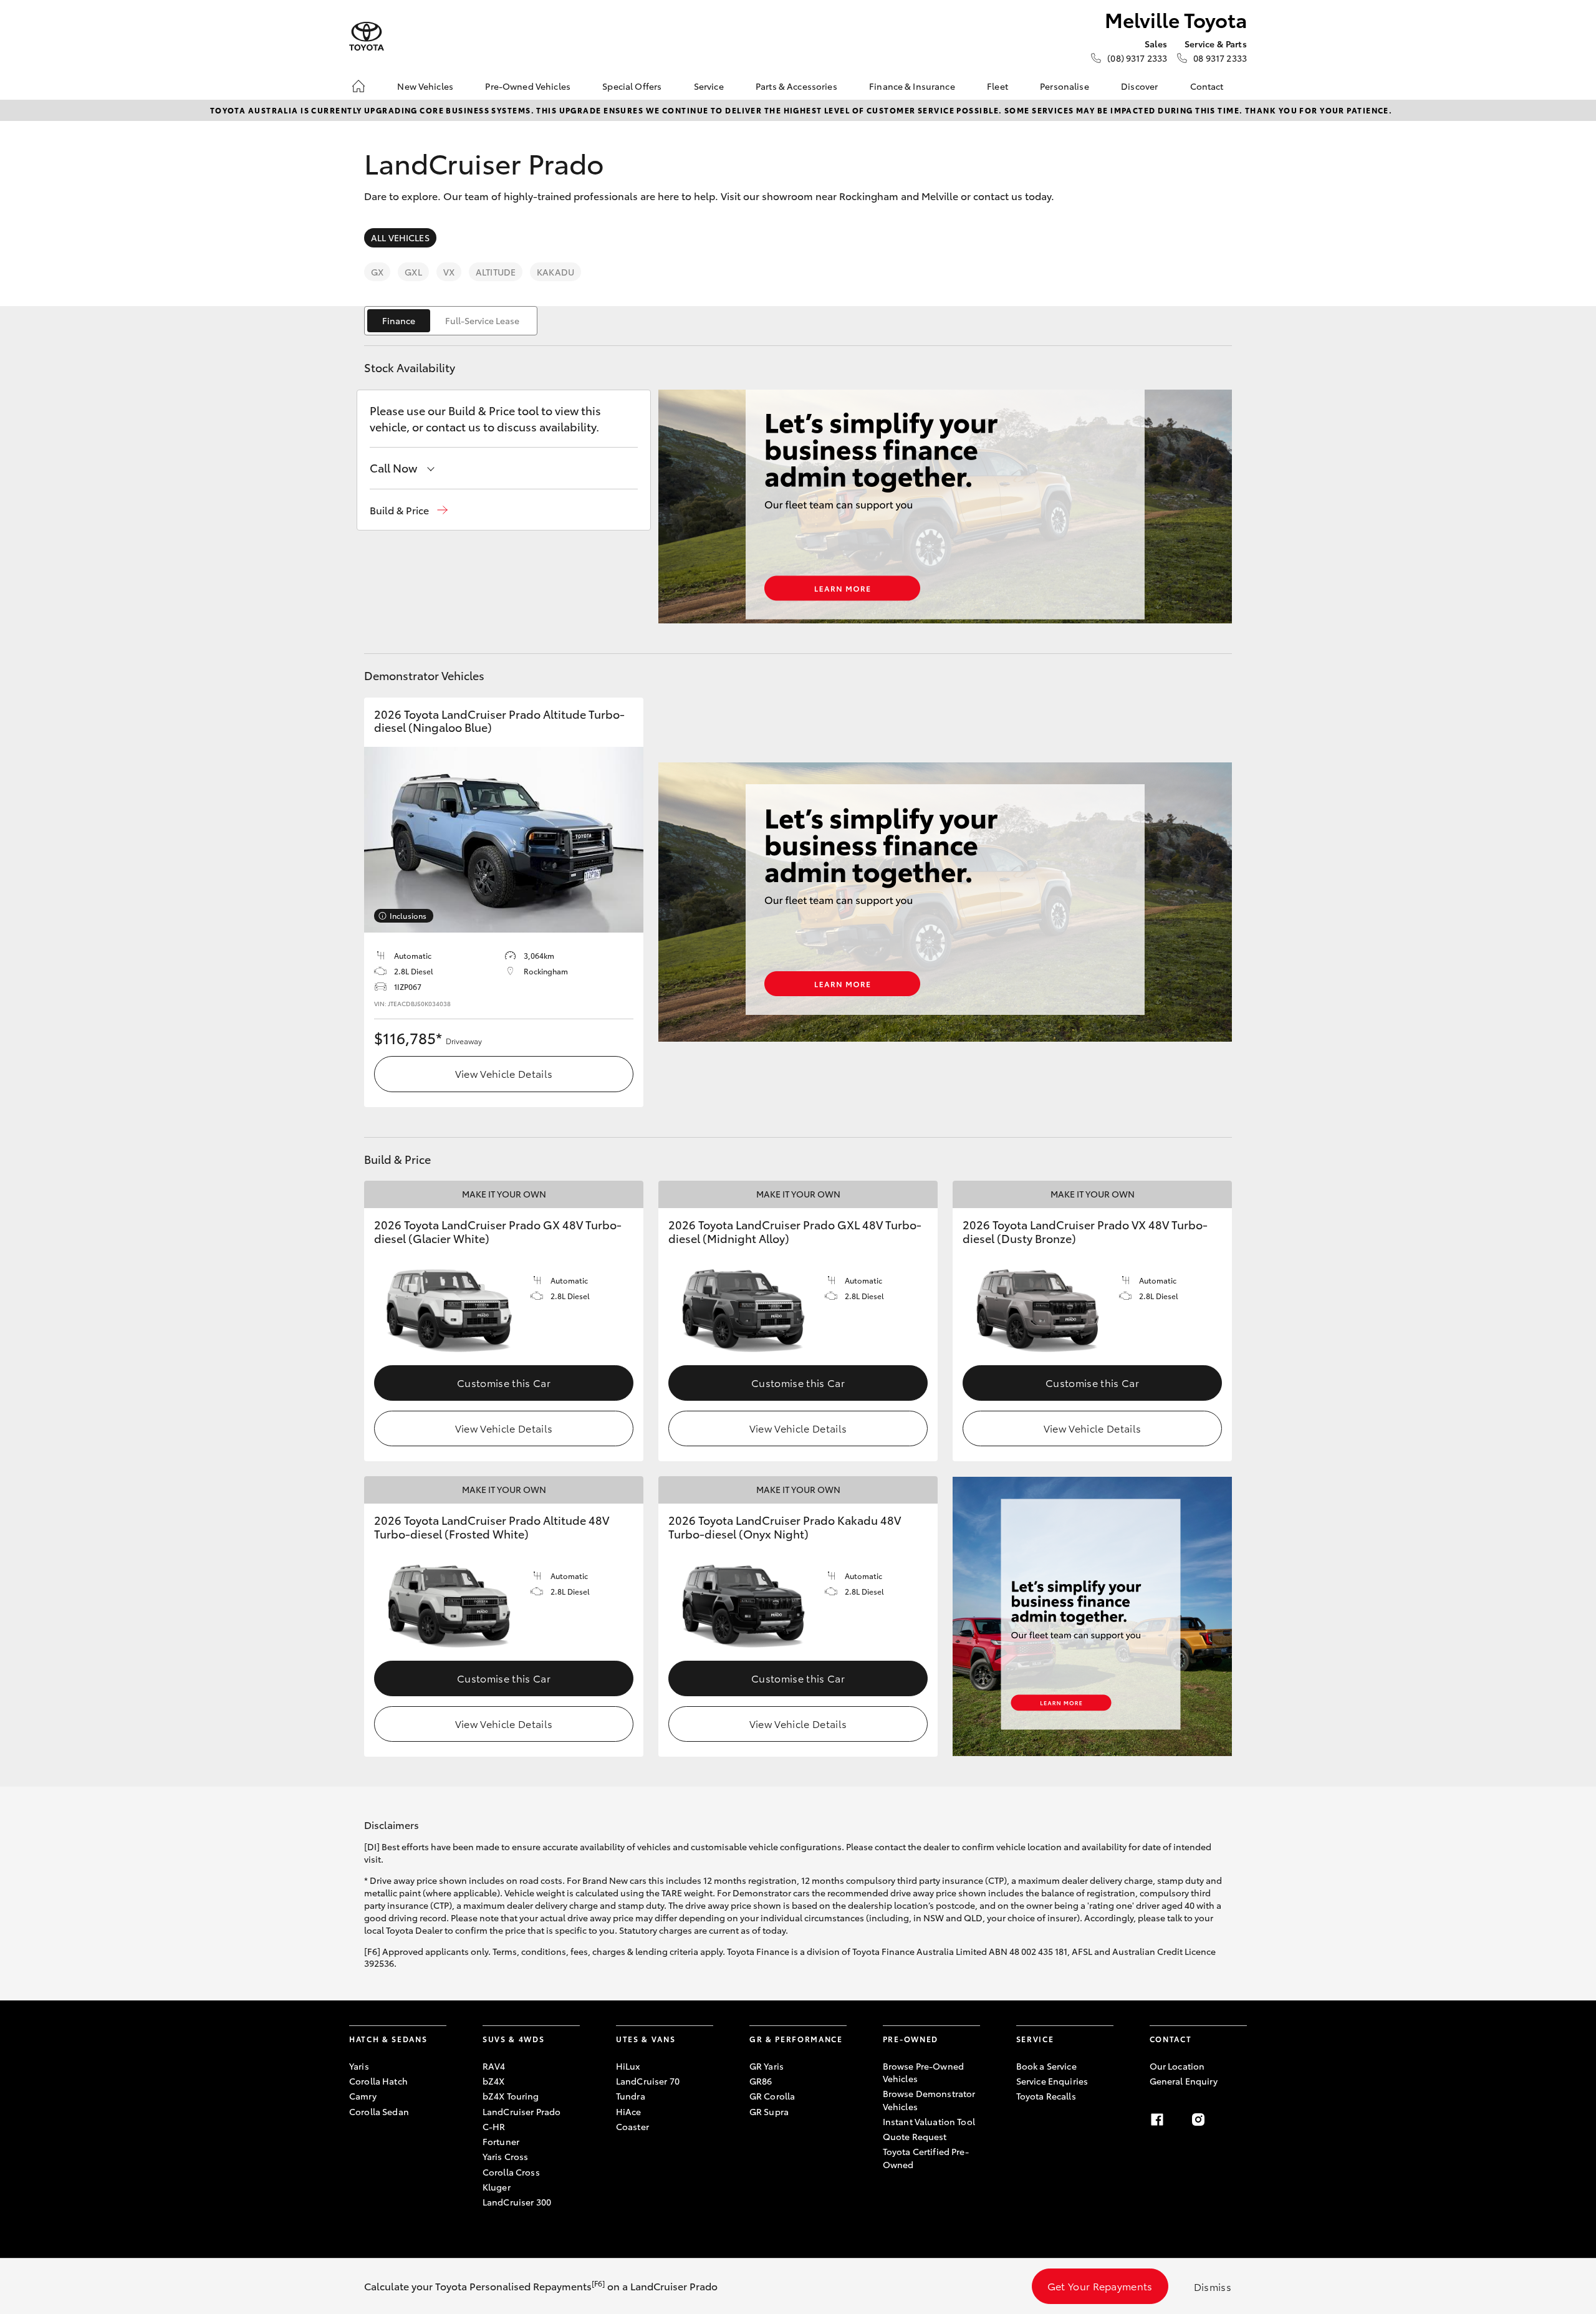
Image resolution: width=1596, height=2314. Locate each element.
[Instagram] (1198, 2120)
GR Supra (769, 2111)
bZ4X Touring (511, 2096)
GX (377, 272)
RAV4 (494, 2066)
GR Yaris (767, 2066)
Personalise (1065, 86)
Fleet (997, 86)
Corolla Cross (511, 2172)
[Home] (358, 86)
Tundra (631, 2096)
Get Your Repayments (1100, 2286)
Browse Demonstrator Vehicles (929, 2100)
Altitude (496, 272)
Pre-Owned (911, 2039)
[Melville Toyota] (367, 36)
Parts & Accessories (796, 86)
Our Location (1177, 2066)
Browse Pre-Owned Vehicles (923, 2072)
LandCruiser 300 (517, 2202)
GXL (413, 272)
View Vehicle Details (504, 1073)
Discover (1139, 86)
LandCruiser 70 (648, 2081)
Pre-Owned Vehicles (528, 86)
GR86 (761, 2081)
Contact (1207, 86)
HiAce (629, 2111)
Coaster (632, 2126)
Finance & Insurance (912, 86)
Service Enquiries (1052, 2081)
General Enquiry (1184, 2081)
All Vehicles (400, 238)
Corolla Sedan (379, 2111)
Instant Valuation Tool (929, 2121)
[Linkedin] (1239, 2120)
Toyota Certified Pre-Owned (926, 2158)
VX (449, 272)
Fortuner (501, 2141)
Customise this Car (504, 1382)
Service (709, 86)
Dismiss (1213, 2286)
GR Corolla (772, 2096)
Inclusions (408, 915)
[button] (409, 510)
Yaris (359, 2066)
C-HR (494, 2126)
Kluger (497, 2187)
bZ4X (494, 2081)
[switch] (451, 321)
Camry (363, 2096)
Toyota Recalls (1046, 2096)
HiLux (628, 2066)
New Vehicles (425, 86)
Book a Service (1046, 2066)
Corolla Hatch (378, 2081)
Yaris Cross (506, 2156)
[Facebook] (1157, 2120)
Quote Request (915, 2136)
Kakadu (555, 272)
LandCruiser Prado (522, 2111)
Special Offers (632, 86)
